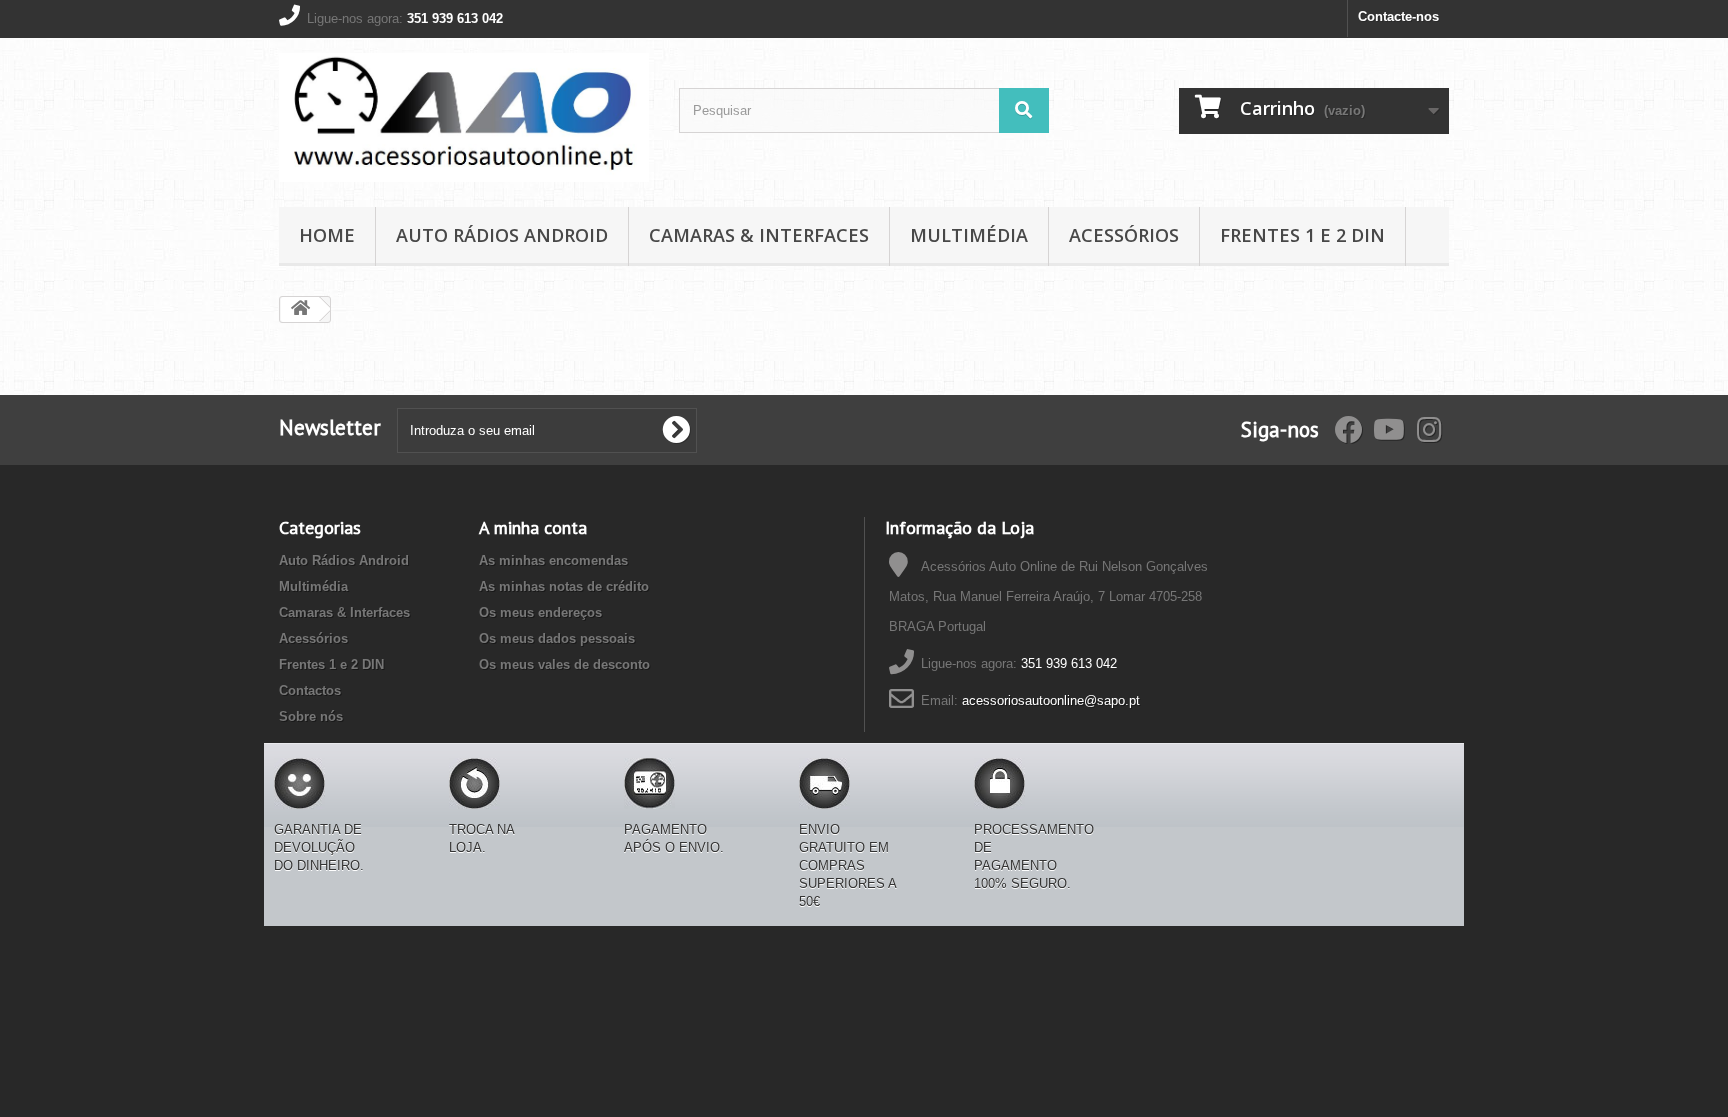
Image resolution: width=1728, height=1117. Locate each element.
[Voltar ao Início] (300, 309)
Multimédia (969, 235)
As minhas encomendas (553, 560)
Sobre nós (311, 716)
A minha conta (533, 527)
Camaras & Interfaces (759, 235)
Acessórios (1124, 235)
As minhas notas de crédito (564, 586)
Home (327, 235)
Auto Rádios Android (502, 235)
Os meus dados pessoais (557, 638)
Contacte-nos (1398, 16)
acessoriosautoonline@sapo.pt (1051, 700)
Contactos (310, 690)
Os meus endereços (540, 612)
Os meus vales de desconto (564, 664)
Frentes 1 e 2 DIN (1302, 235)
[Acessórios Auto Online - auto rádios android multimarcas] (464, 117)
